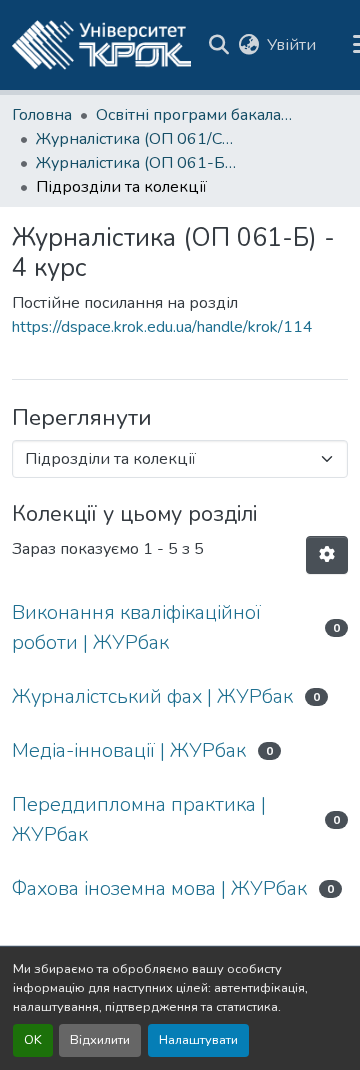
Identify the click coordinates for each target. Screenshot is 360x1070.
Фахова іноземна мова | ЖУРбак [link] (159, 888)
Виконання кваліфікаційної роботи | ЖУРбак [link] (136, 627)
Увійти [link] (291, 45)
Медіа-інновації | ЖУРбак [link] (129, 750)
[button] (101, 45)
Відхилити (100, 1040)
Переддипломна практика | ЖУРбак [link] (139, 819)
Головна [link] (42, 115)
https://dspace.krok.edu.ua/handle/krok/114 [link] (162, 327)
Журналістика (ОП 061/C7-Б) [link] (136, 139)
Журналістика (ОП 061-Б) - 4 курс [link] (136, 163)
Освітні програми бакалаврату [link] (196, 115)
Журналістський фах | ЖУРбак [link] (152, 696)
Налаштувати (198, 1040)
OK (33, 1040)
